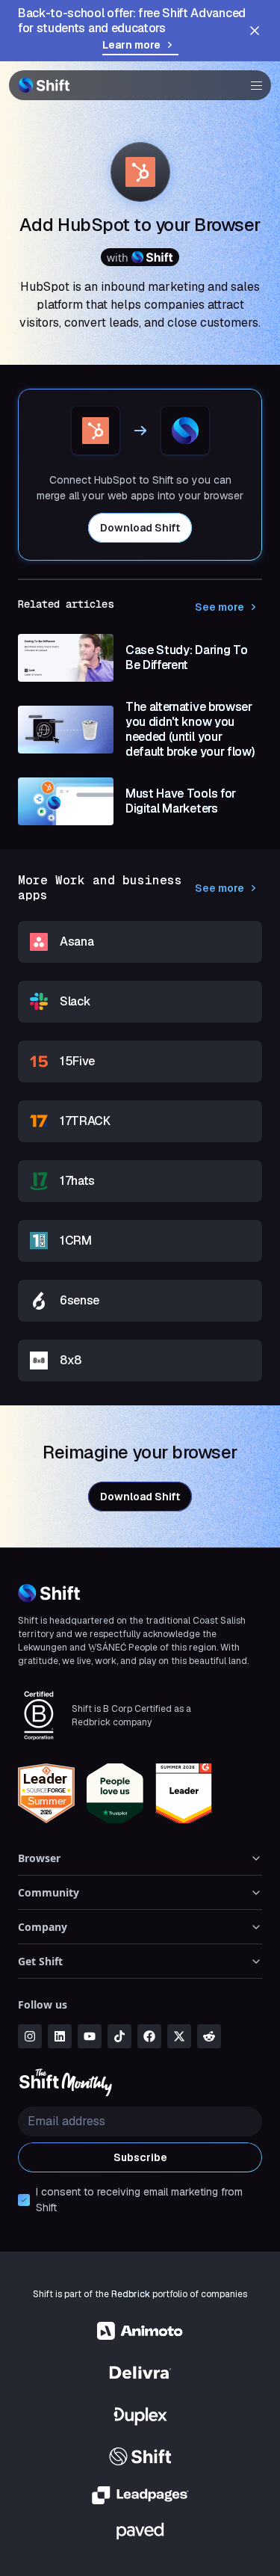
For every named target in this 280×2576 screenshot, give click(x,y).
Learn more (131, 45)
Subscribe (140, 2157)
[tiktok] (119, 2036)
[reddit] (209, 2036)
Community (49, 1892)
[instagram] (30, 2036)
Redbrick (131, 2294)
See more (220, 607)
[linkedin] (60, 2036)
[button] (252, 85)
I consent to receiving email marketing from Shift (139, 2200)
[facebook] (149, 2036)
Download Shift (140, 528)
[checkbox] (24, 2200)
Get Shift (40, 1961)
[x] (179, 2036)
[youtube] (90, 2036)
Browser (39, 1858)
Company (43, 1927)
